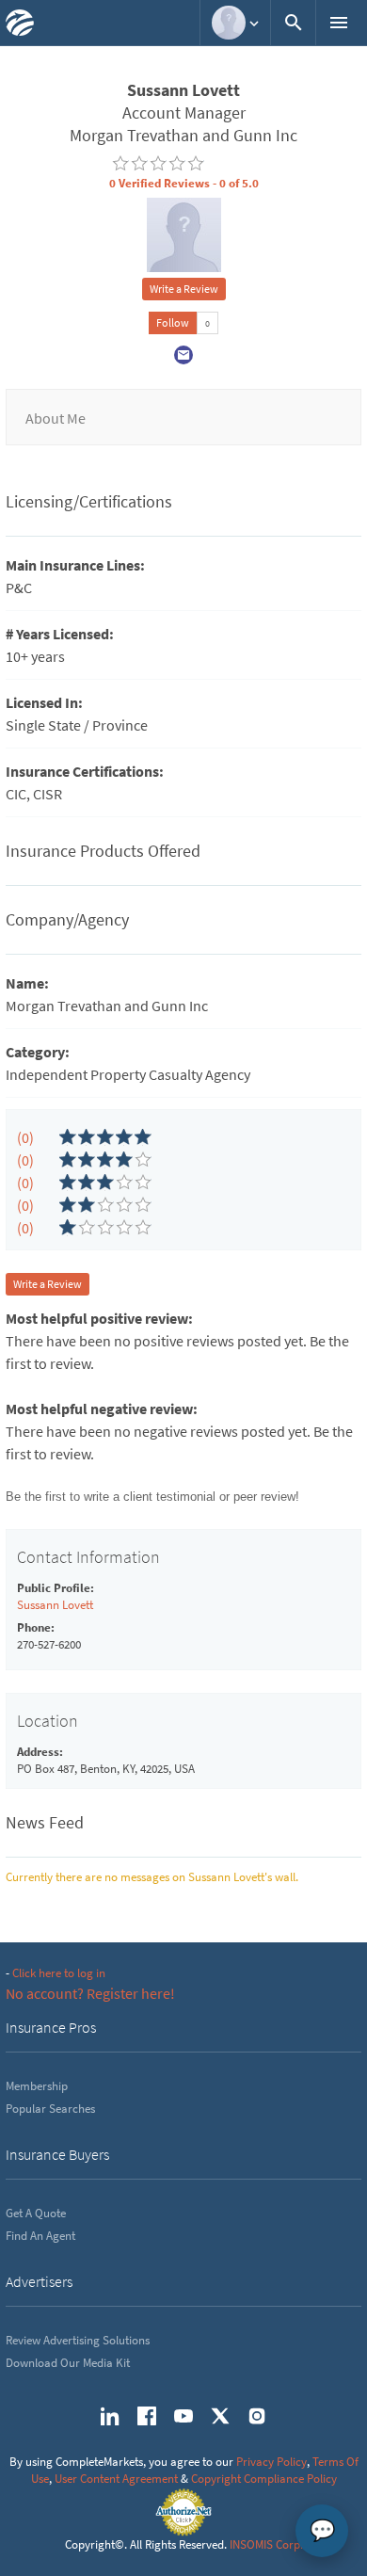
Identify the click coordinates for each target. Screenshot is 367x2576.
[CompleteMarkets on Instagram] (257, 2416)
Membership (37, 2086)
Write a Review (184, 289)
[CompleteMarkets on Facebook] (147, 2416)
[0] (120, 164)
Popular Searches (50, 2109)
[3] (68, 1183)
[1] (68, 1228)
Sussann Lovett (55, 1605)
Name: (27, 983)
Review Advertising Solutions (78, 2340)
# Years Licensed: (60, 634)
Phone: (36, 1627)
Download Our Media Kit (68, 2363)
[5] (68, 1137)
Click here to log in (59, 1973)
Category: (38, 1052)
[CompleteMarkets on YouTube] (183, 2416)
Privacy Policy (271, 2462)
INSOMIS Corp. (266, 2544)
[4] (68, 1160)
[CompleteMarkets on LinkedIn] (110, 2416)
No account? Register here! (90, 1993)
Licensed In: (44, 702)
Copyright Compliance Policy (264, 2479)
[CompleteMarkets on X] (220, 2416)
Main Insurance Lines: (75, 565)
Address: (40, 1752)
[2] (68, 1205)
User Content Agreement (116, 2479)
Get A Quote (36, 2213)
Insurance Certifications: (85, 771)
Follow (173, 322)
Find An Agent (40, 2236)
